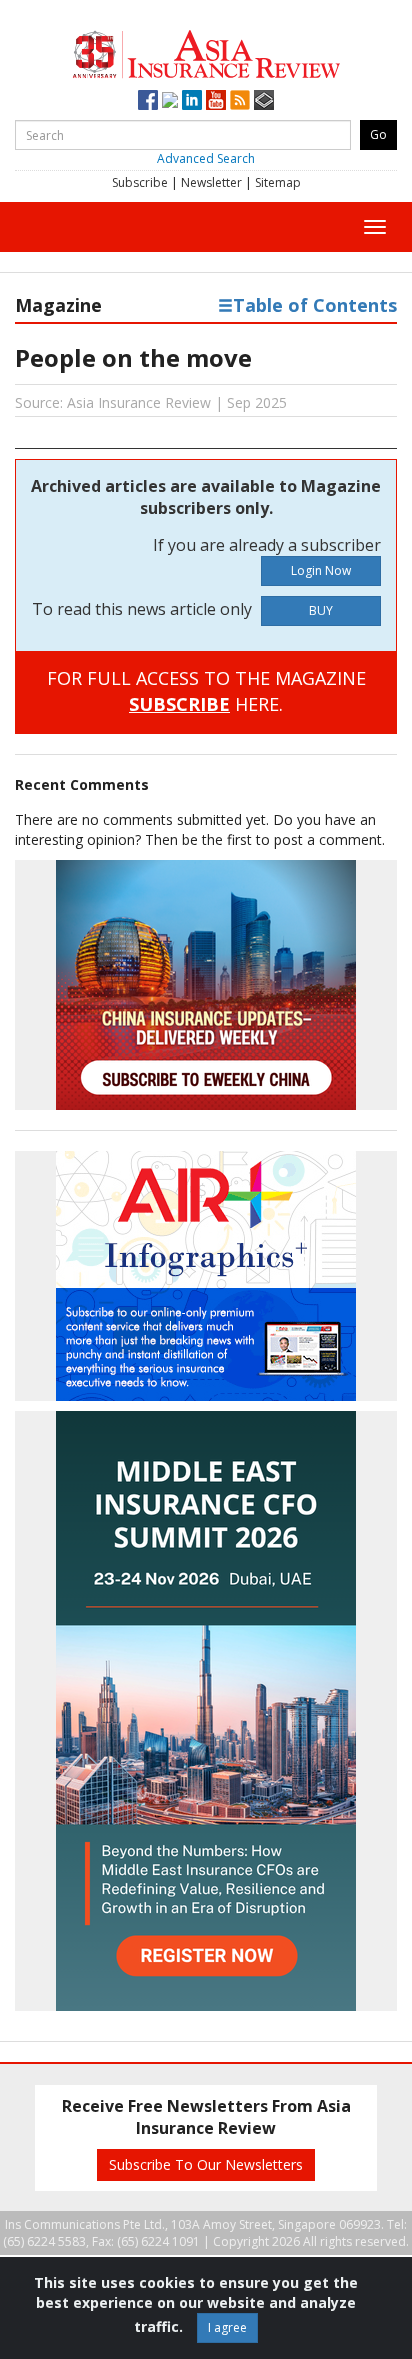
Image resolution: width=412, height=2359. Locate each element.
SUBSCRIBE (179, 704)
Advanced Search (206, 158)
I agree (227, 2327)
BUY (321, 610)
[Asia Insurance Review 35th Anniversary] (205, 51)
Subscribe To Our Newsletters (206, 2164)
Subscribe (140, 182)
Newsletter (211, 182)
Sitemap (278, 182)
